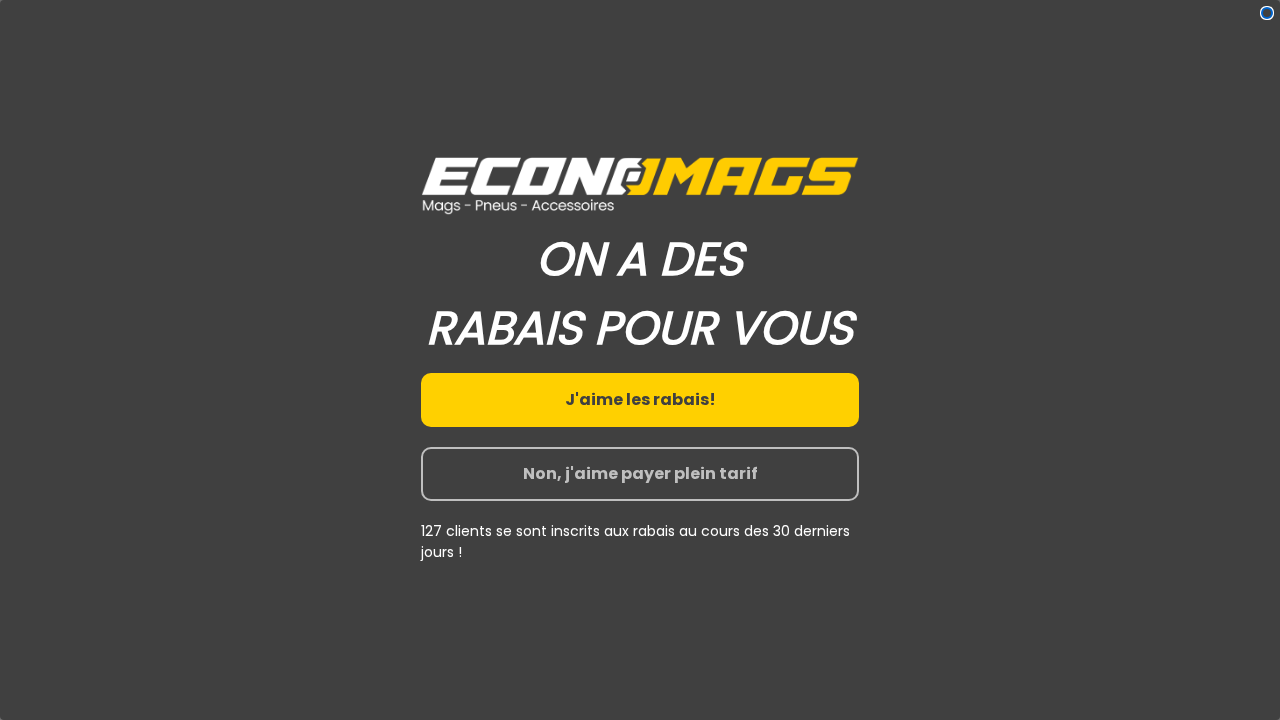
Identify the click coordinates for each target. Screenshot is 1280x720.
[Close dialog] (1267, 13)
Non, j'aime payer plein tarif (640, 473)
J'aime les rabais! (640, 399)
